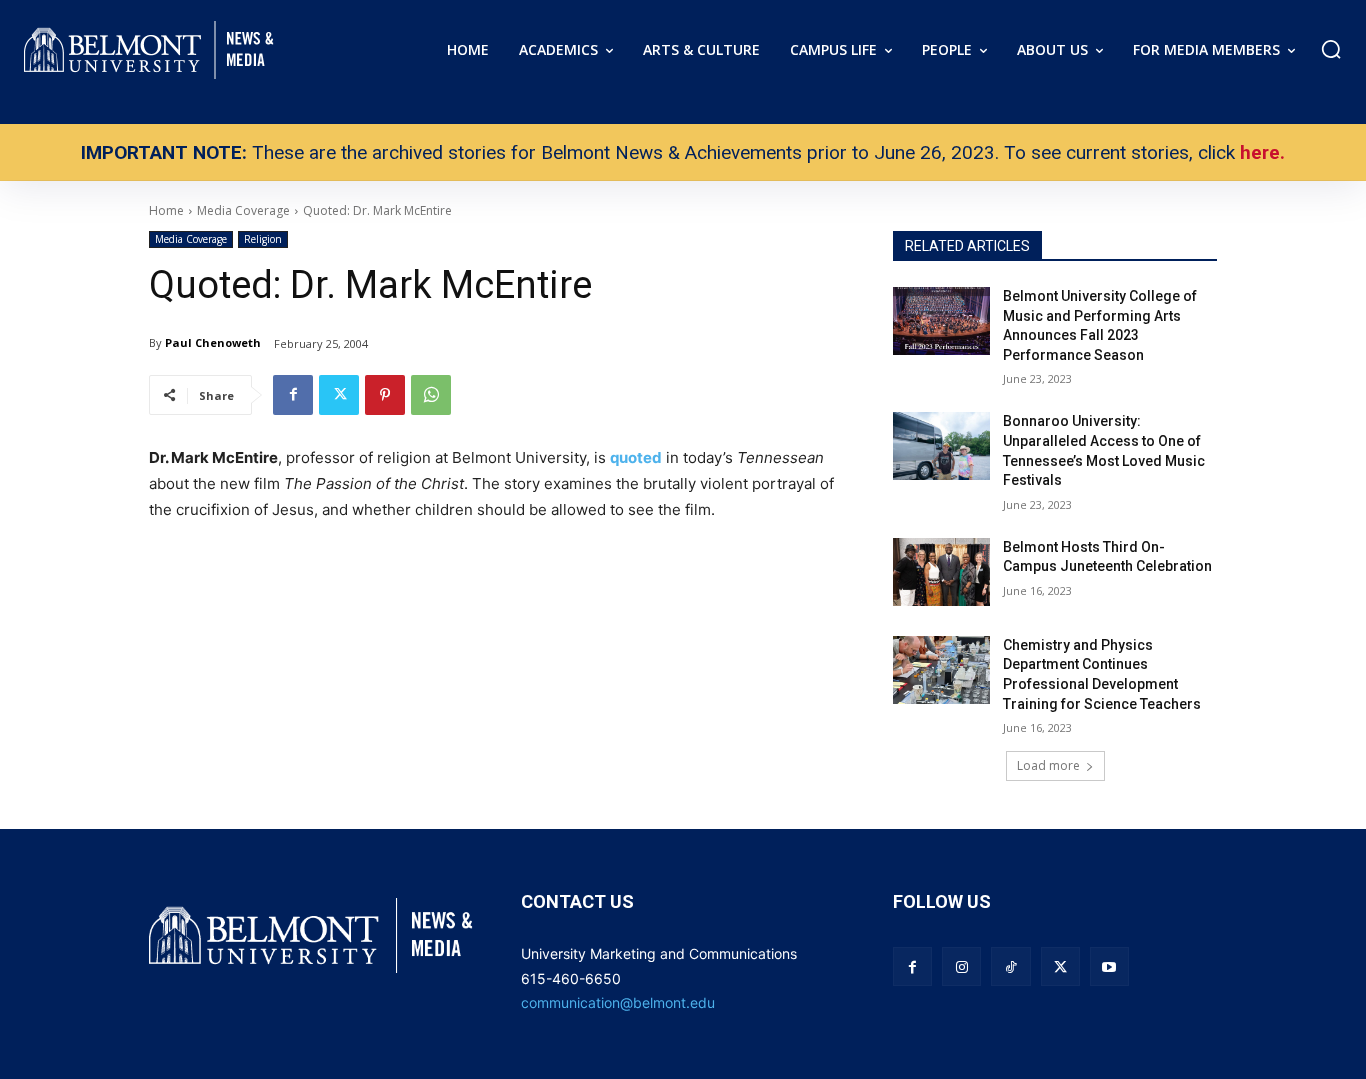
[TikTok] (1010, 966)
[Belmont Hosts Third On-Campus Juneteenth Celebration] (941, 572)
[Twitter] (339, 395)
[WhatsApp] (431, 395)
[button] (1331, 49)
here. (1262, 152)
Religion (263, 239)
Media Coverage (191, 239)
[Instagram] (961, 966)
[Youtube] (1109, 966)
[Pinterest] (385, 395)
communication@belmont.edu (618, 1002)
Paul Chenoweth (213, 342)
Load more (1048, 765)
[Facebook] (293, 395)
